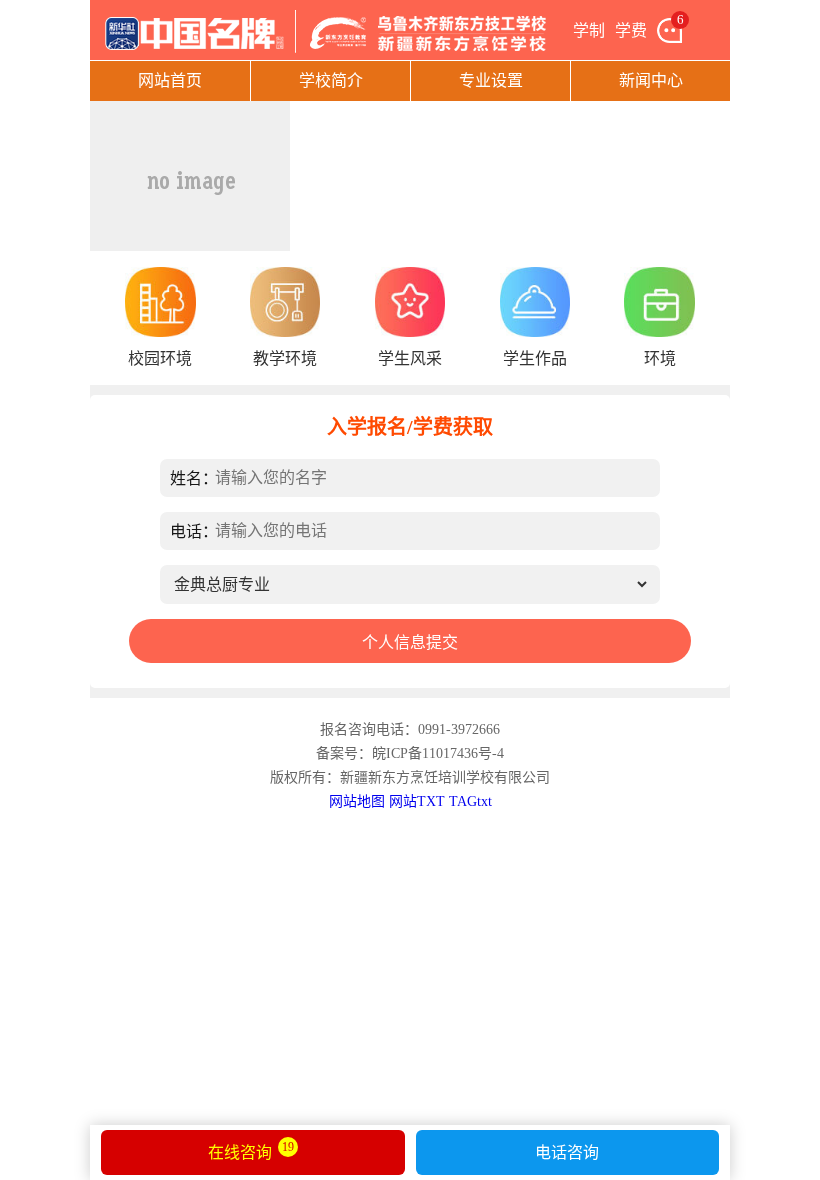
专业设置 (491, 80)
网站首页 (170, 80)
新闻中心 (651, 80)
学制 (589, 30)
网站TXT (417, 801)
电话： (194, 531)
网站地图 (357, 801)
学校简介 (331, 80)
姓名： (194, 478)
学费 (631, 30)
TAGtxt (470, 801)
